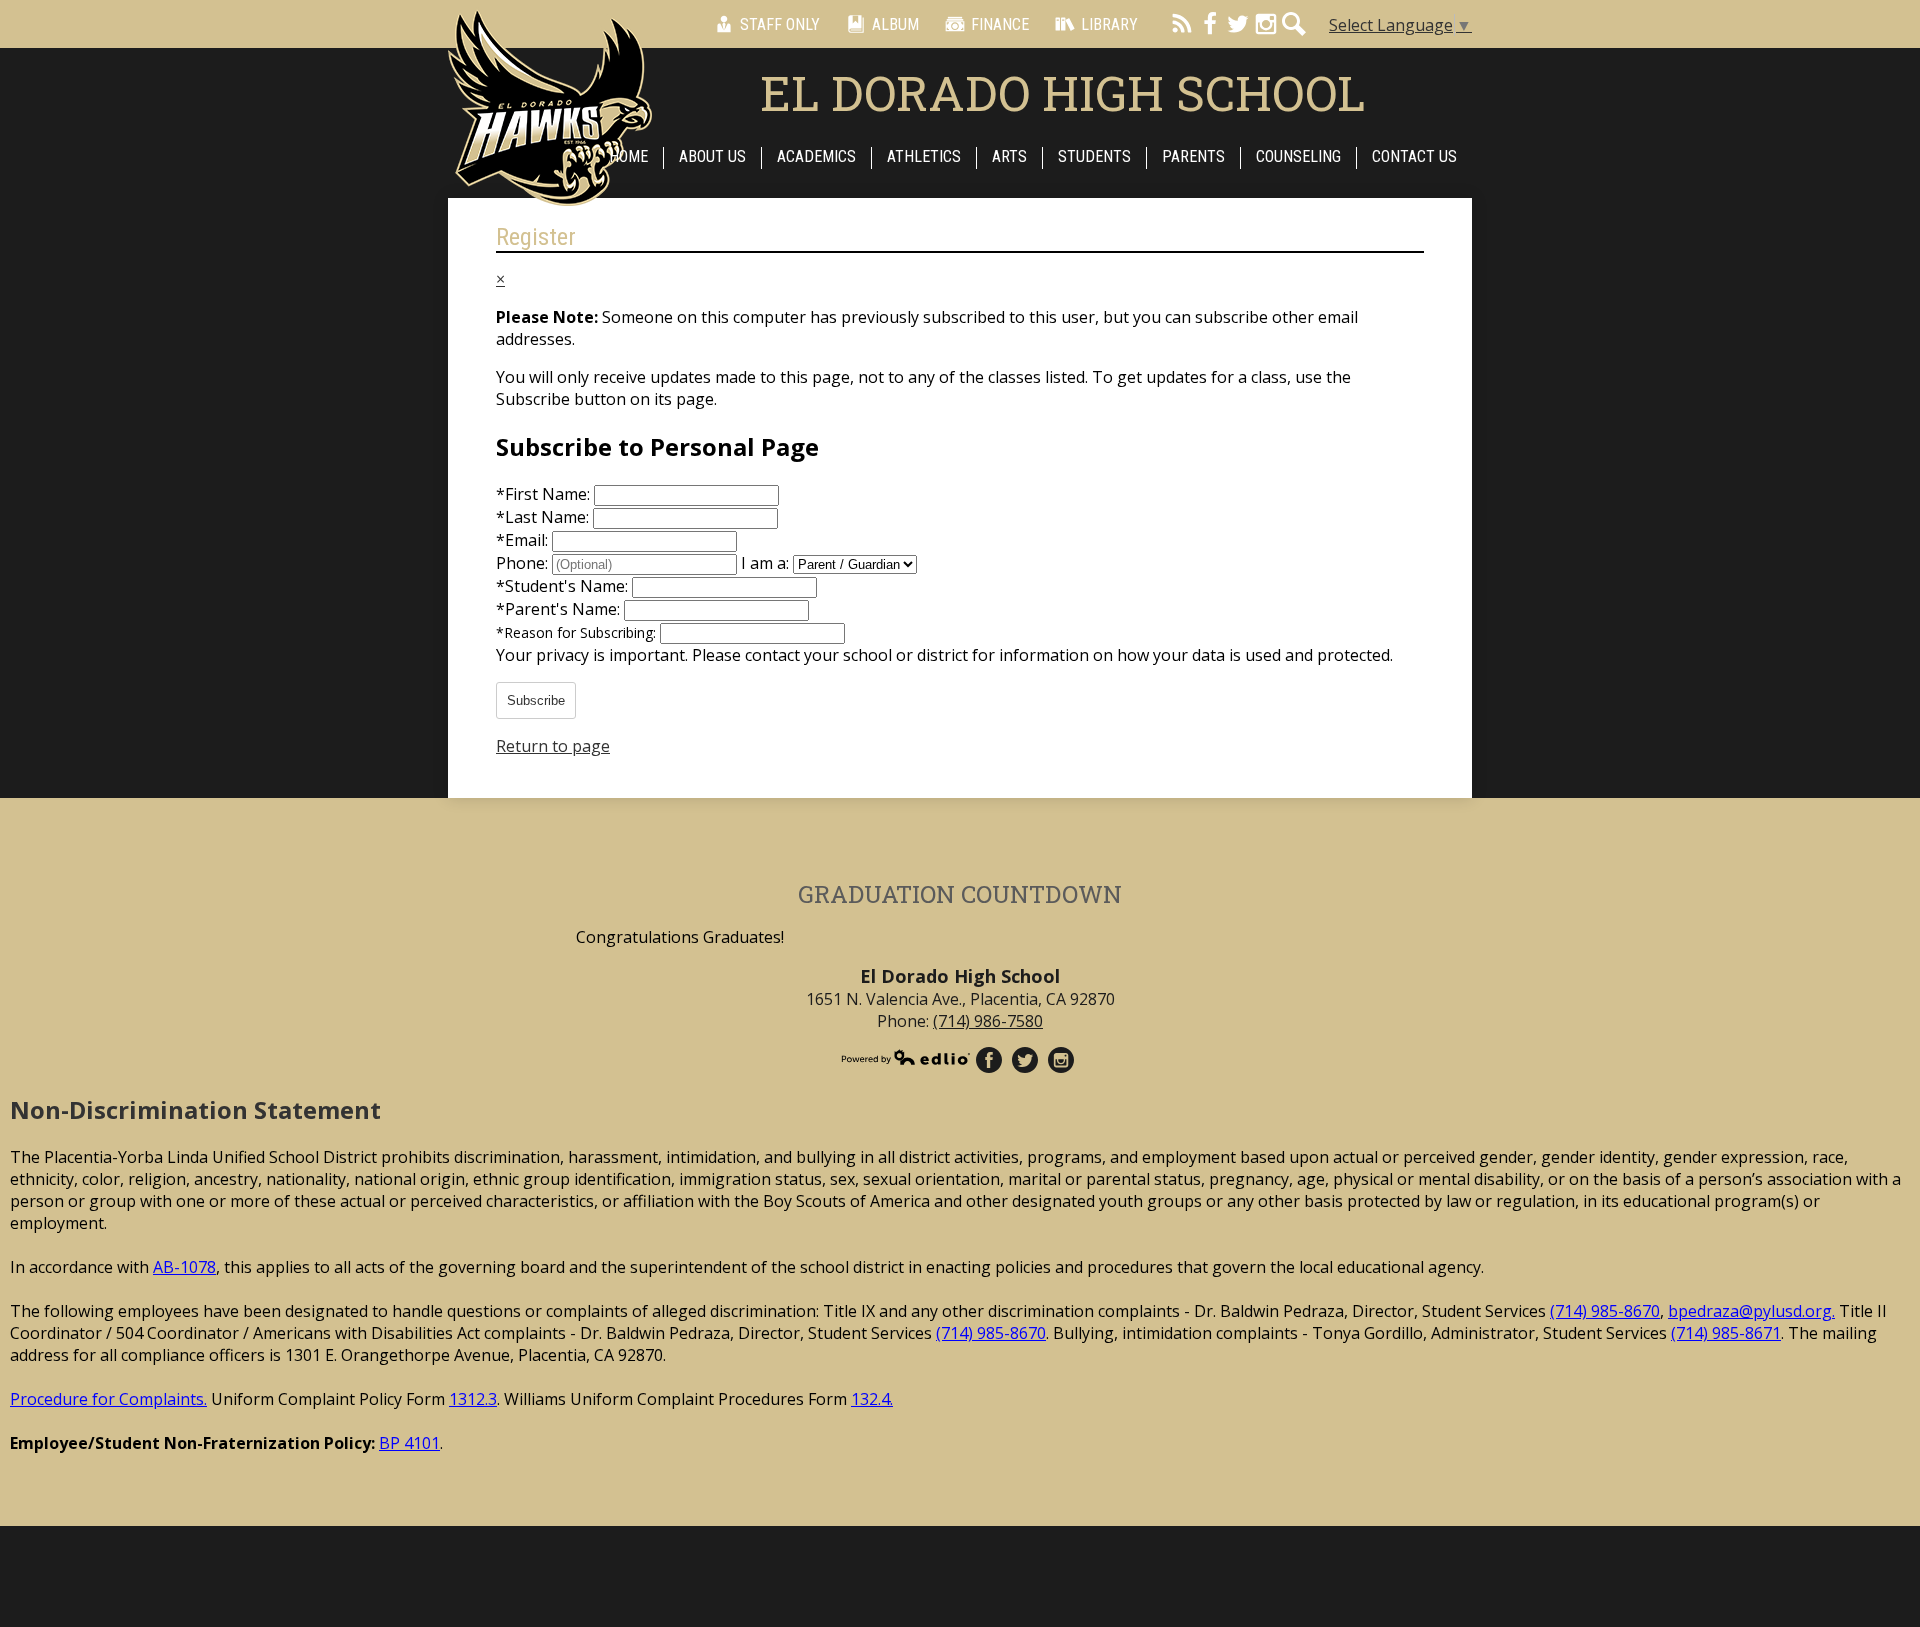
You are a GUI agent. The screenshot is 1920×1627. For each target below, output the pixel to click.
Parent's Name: (560, 609)
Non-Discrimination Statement (195, 1109)
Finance (1000, 24)
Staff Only (780, 24)
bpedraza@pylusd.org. (1751, 1311)
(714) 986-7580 (988, 1021)
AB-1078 (184, 1267)
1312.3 (473, 1399)
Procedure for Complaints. (108, 1399)
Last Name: (544, 517)
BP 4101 (409, 1443)
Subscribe (536, 700)
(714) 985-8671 (1726, 1333)
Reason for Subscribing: (578, 632)
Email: (524, 540)
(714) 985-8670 (1605, 1311)
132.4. (872, 1399)
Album (895, 24)
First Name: (545, 494)
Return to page (553, 746)
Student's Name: (564, 586)
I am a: (765, 563)
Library (1109, 24)
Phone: (524, 563)
